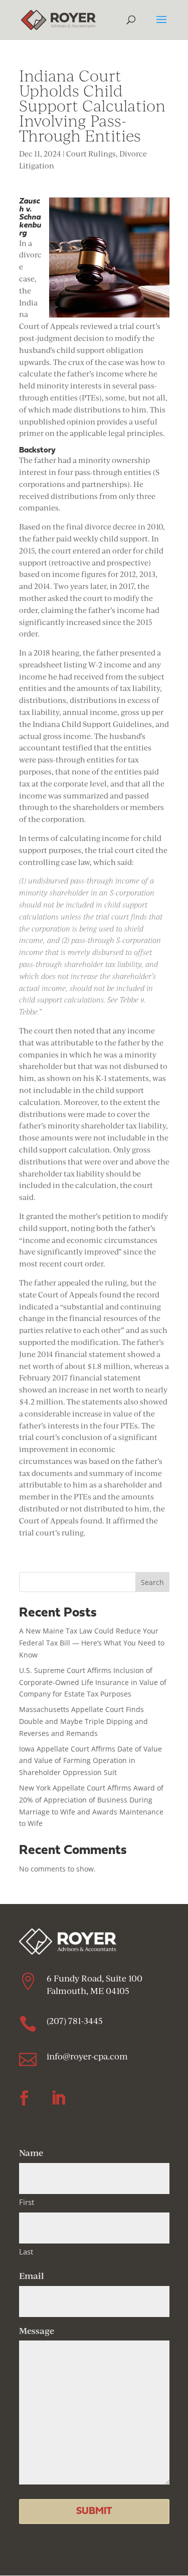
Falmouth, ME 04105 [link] (89, 1991)
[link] (59, 19)
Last (26, 2251)
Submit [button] (94, 2511)
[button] (161, 26)
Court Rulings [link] (91, 154)
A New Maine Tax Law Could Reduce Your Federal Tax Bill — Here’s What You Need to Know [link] (92, 1643)
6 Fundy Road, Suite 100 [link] (95, 1978)
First (27, 2202)
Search (152, 1582)
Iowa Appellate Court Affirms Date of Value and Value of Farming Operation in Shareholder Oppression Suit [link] (90, 1761)
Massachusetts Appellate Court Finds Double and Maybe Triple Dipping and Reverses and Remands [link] (83, 1721)
